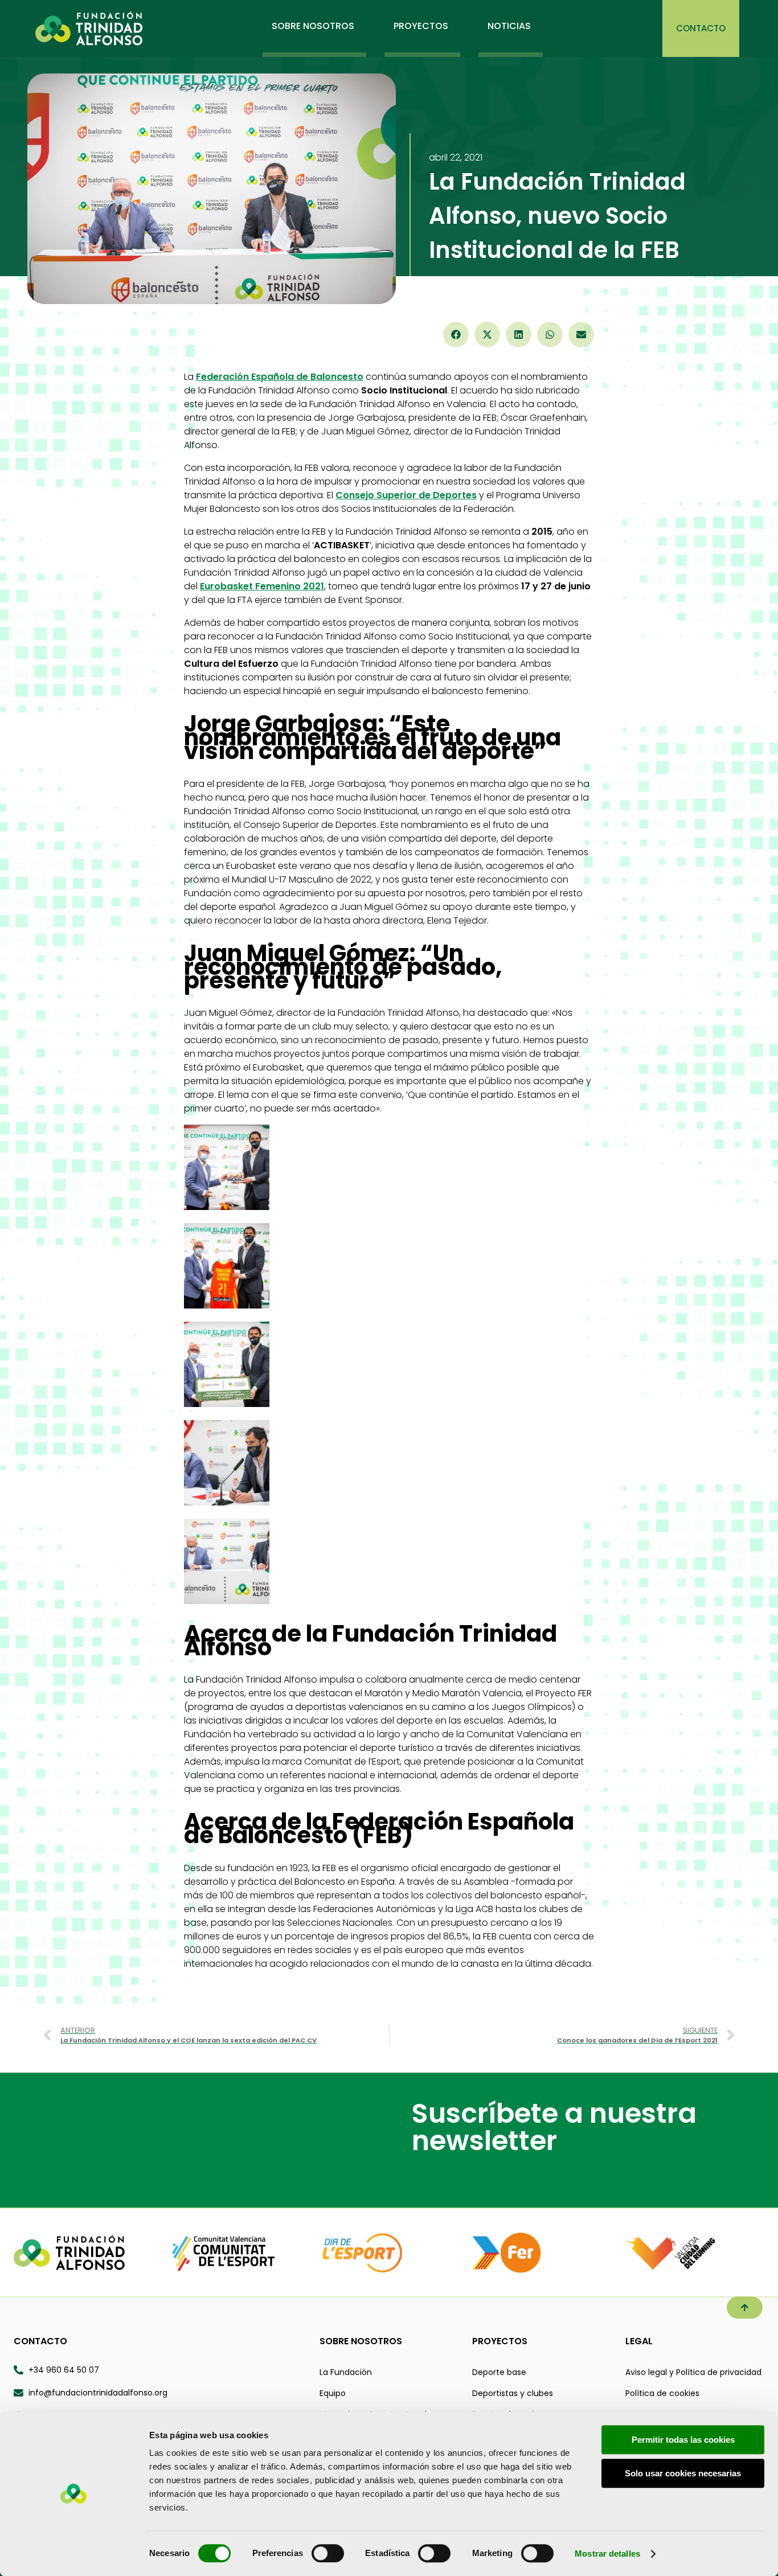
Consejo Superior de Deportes (406, 495)
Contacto (40, 2341)
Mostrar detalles (607, 2554)
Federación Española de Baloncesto (280, 377)
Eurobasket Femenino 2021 (262, 586)
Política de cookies (662, 2393)
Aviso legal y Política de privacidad (693, 2372)
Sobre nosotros (361, 2341)
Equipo (333, 2393)
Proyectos (500, 2341)
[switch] (328, 2553)
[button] (456, 335)
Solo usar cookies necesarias (683, 2473)
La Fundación (346, 2372)
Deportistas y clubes (513, 2393)
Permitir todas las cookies (683, 2440)
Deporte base (499, 2372)
